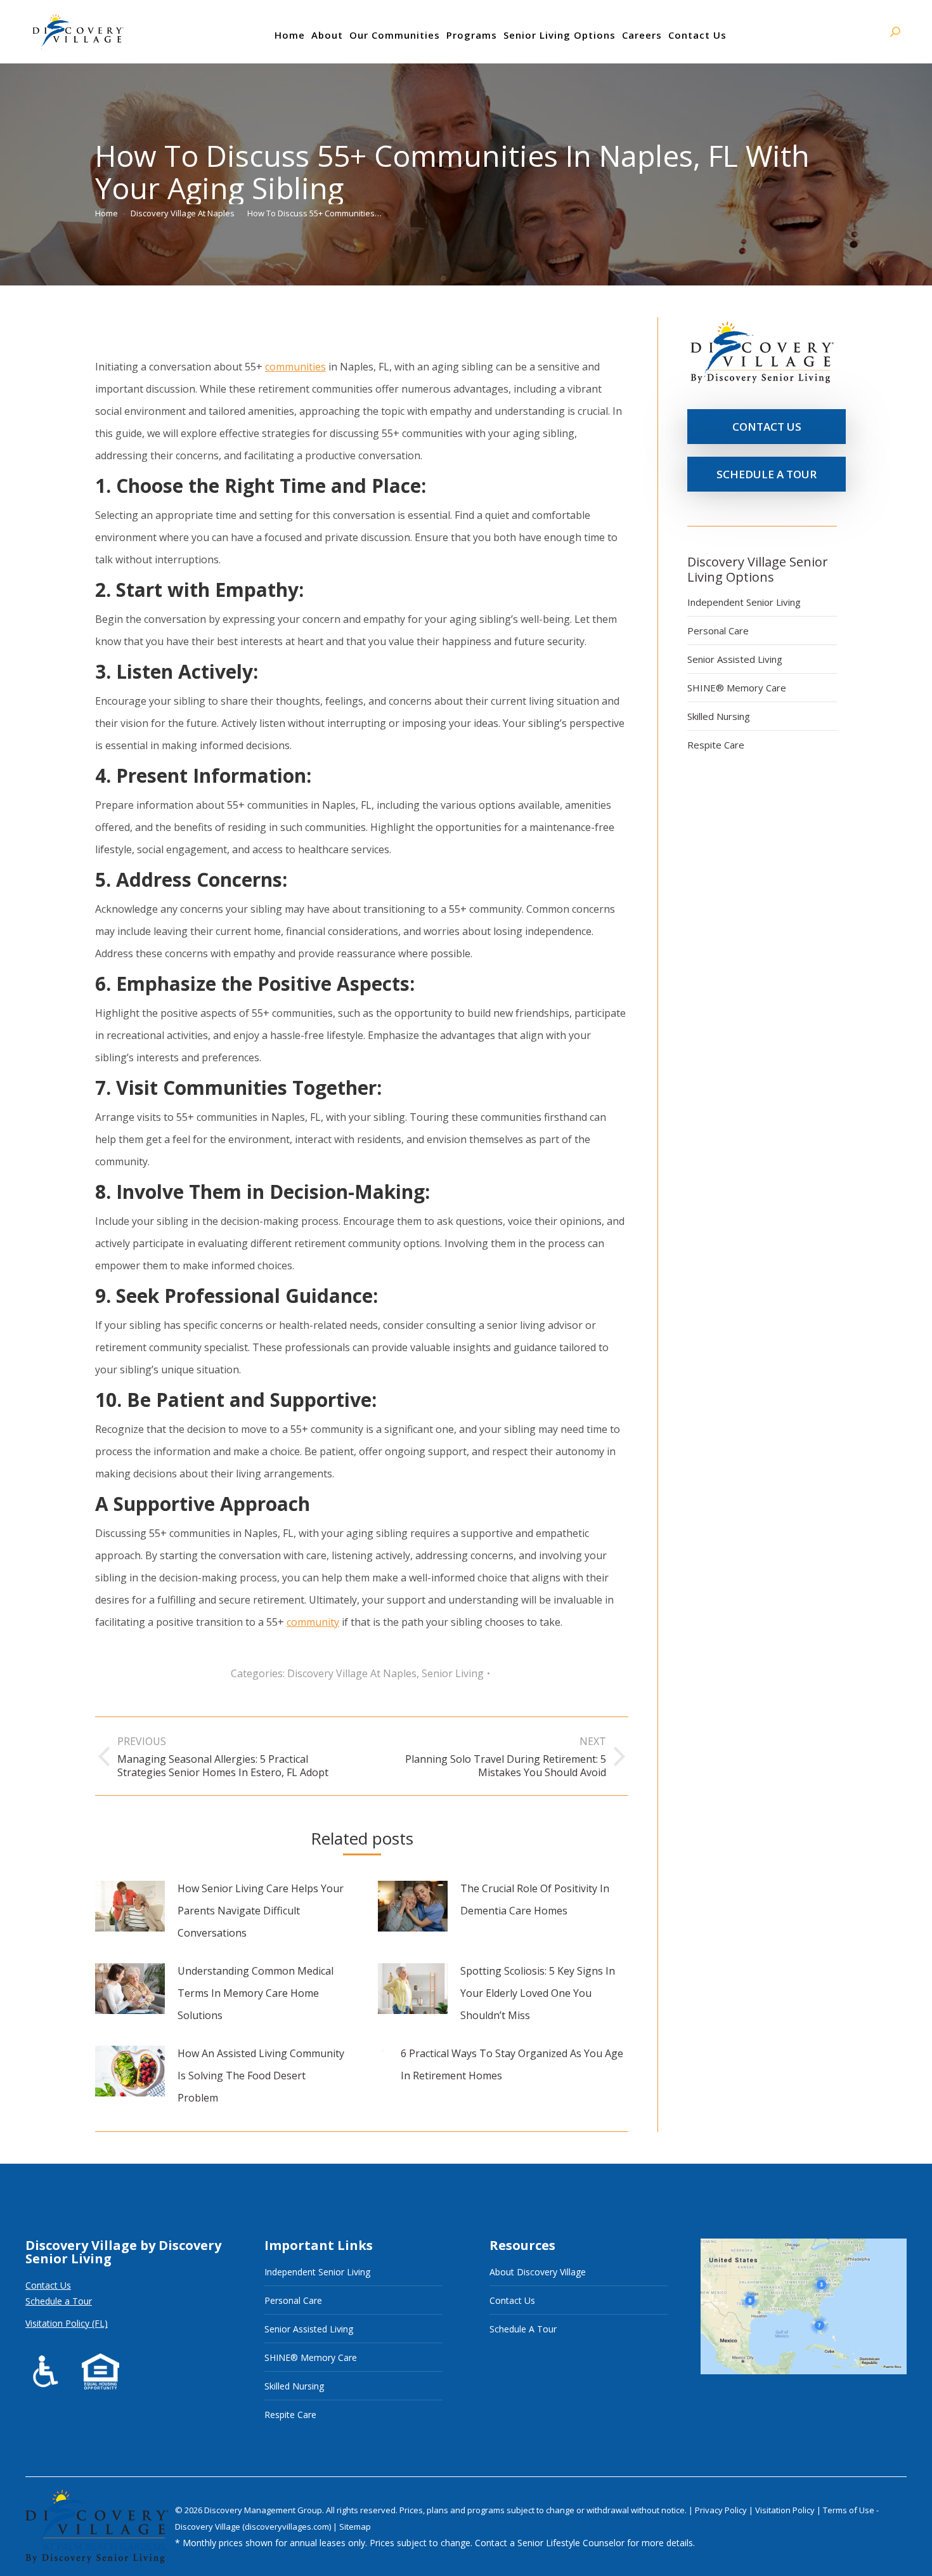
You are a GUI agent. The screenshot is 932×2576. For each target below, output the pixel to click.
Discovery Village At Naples (352, 1673)
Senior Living (453, 1673)
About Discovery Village (538, 2272)
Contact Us (48, 2285)
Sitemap (355, 2527)
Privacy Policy (722, 2510)
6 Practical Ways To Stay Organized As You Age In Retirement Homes (512, 2064)
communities (295, 367)
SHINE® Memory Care (737, 688)
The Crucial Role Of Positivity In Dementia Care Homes (535, 1899)
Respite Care (716, 745)
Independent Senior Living (744, 602)
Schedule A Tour (523, 2329)
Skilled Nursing (719, 716)
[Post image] (130, 1906)
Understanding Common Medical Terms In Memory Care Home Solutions (256, 1993)
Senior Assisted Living (735, 659)
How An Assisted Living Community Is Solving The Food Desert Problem (261, 2076)
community (313, 1622)
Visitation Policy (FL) (67, 2323)
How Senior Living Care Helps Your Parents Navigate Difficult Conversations (261, 1911)
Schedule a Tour (59, 2301)
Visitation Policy (786, 2510)
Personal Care (718, 631)
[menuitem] (290, 35)
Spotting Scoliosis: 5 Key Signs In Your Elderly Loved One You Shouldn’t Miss (538, 1993)
